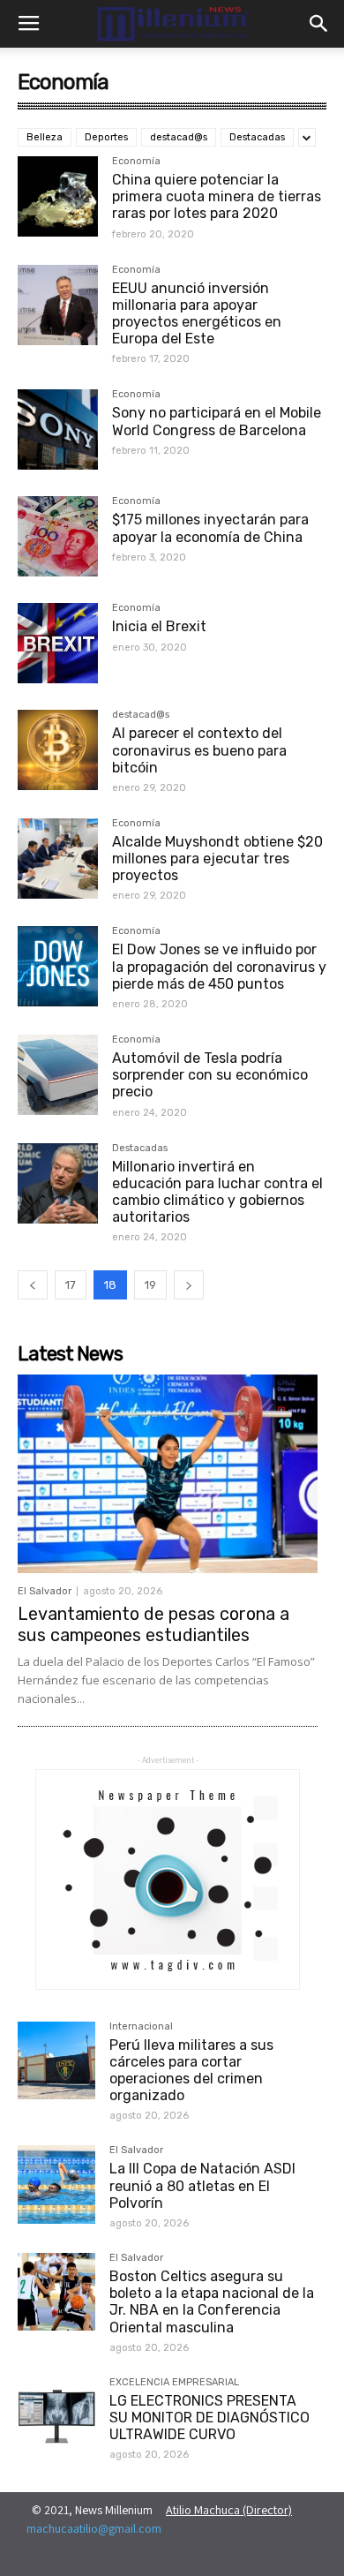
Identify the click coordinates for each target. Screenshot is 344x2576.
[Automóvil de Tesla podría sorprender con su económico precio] (58, 1075)
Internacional (141, 2027)
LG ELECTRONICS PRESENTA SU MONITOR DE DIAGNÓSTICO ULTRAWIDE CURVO (209, 2418)
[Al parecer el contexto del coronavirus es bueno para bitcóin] (58, 750)
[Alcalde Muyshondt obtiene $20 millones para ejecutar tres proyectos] (58, 859)
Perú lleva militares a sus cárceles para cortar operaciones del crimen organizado (191, 2071)
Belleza (45, 137)
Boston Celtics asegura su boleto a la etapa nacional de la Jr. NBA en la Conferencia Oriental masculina (212, 2302)
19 (150, 1285)
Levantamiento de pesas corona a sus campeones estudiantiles (153, 1624)
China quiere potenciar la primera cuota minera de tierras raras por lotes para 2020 (217, 196)
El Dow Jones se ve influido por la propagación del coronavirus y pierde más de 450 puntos (219, 966)
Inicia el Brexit (159, 626)
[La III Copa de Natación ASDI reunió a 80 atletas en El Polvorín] (56, 2184)
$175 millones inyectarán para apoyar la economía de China (210, 528)
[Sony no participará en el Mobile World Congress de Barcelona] (58, 429)
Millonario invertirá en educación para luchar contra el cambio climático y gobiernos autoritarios (217, 1192)
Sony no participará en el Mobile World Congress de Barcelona (217, 421)
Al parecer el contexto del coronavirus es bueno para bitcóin (199, 750)
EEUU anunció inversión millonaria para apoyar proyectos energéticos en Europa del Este (197, 314)
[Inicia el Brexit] (58, 643)
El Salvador (45, 1591)
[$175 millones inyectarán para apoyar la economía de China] (58, 536)
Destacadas (257, 137)
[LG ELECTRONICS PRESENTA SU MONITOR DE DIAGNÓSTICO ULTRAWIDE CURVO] (56, 2416)
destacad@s (179, 137)
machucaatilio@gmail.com (94, 2528)
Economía (136, 162)
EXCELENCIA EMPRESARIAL (174, 2383)
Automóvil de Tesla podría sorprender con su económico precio (210, 1075)
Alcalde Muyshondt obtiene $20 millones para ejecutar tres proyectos (217, 859)
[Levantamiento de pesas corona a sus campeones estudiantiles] (168, 1473)
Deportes (106, 137)
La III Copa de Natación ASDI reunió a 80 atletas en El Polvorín (202, 2185)
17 (71, 1285)
